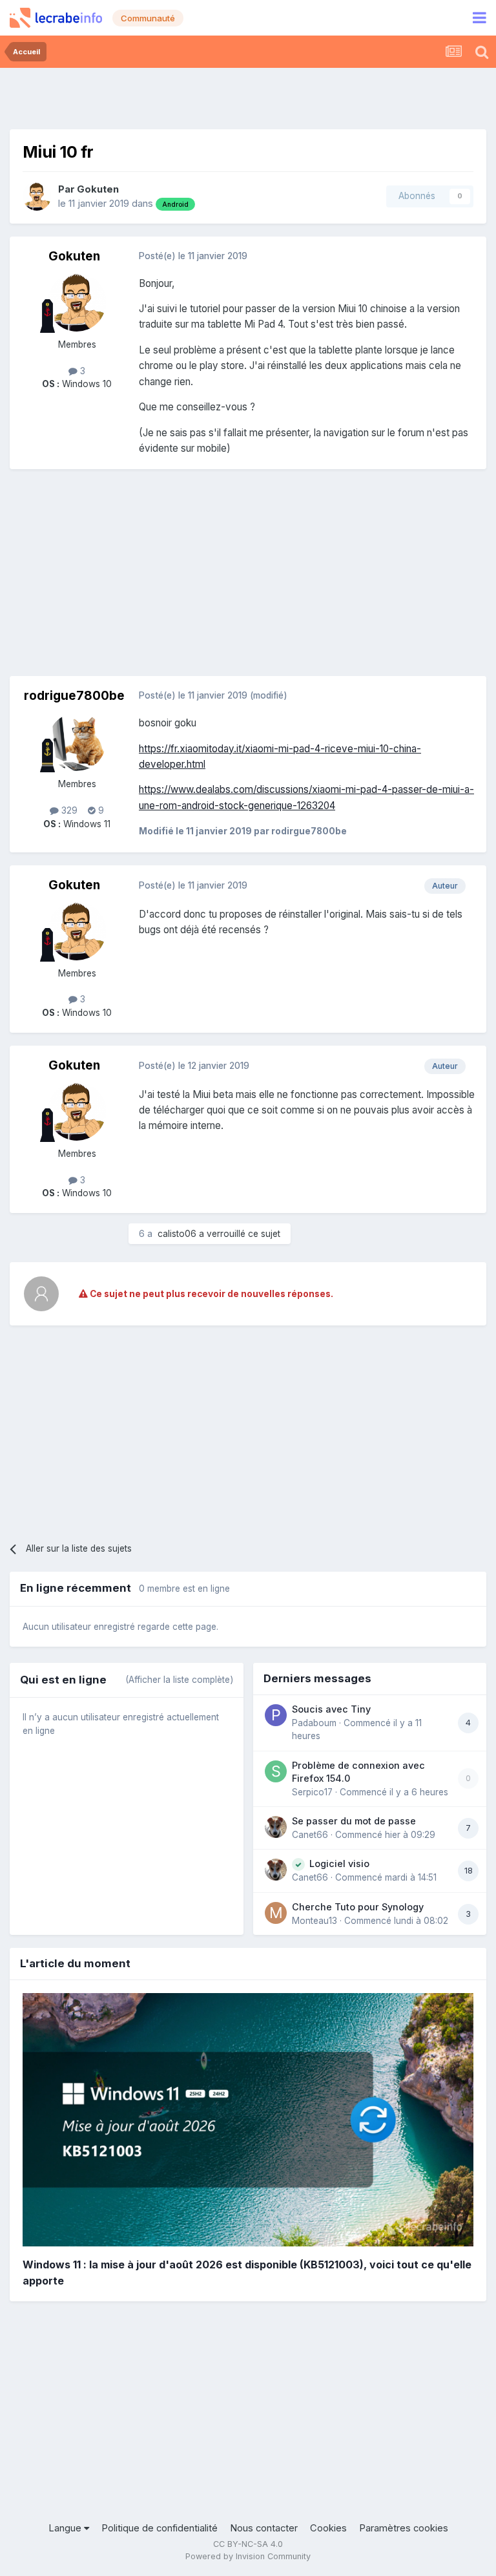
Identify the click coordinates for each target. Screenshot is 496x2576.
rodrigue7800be (74, 696)
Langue (66, 2528)
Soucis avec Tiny (331, 1709)
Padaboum (314, 1723)
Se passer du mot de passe (354, 1821)
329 (68, 810)
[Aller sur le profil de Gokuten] (37, 196)
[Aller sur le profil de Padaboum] (276, 1715)
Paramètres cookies (404, 2528)
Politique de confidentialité (160, 2528)
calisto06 (177, 1234)
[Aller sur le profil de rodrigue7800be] (77, 742)
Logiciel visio (339, 1863)
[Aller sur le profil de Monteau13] (276, 1913)
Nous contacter (264, 2528)
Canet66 (310, 1835)
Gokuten (98, 189)
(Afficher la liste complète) (179, 1680)
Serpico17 (312, 1792)
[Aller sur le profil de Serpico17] (276, 1771)
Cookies (328, 2528)
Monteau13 (315, 1921)
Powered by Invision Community (248, 2556)
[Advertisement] (248, 97)
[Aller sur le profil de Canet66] (276, 1827)
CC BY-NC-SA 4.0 (248, 2544)
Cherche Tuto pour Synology (358, 1907)
